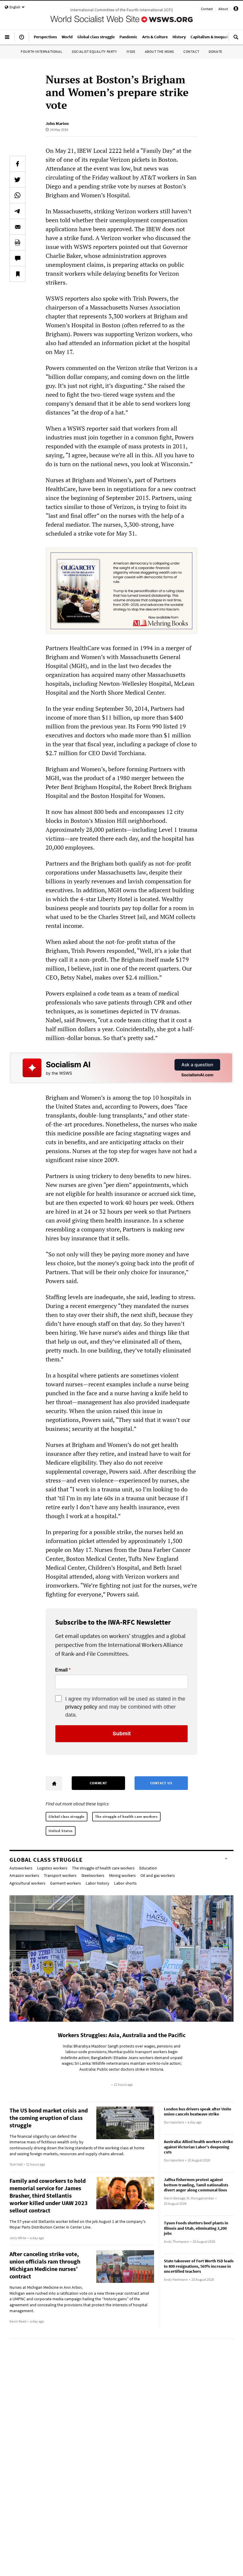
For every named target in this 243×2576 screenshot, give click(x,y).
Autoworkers (21, 1868)
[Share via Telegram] (17, 211)
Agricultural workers (27, 1883)
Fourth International (41, 51)
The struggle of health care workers (126, 1816)
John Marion (57, 123)
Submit (122, 1734)
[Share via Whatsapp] (17, 195)
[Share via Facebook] (17, 164)
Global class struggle (67, 1816)
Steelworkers (93, 1875)
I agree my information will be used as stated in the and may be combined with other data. (125, 1707)
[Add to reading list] (17, 274)
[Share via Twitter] (17, 180)
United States (61, 1831)
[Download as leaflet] (17, 242)
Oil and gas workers (158, 1875)
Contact (207, 9)
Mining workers (122, 1875)
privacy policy (81, 1707)
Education (148, 1868)
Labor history (97, 1883)
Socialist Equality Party (94, 51)
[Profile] (236, 10)
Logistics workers (52, 1868)
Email (61, 1670)
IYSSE (131, 51)
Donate (215, 51)
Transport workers (60, 1875)
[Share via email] (17, 227)
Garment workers (65, 1883)
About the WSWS (159, 51)
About (223, 9)
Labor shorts (125, 1883)
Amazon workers (24, 1875)
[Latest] (22, 39)
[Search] (236, 39)
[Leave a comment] (17, 258)
